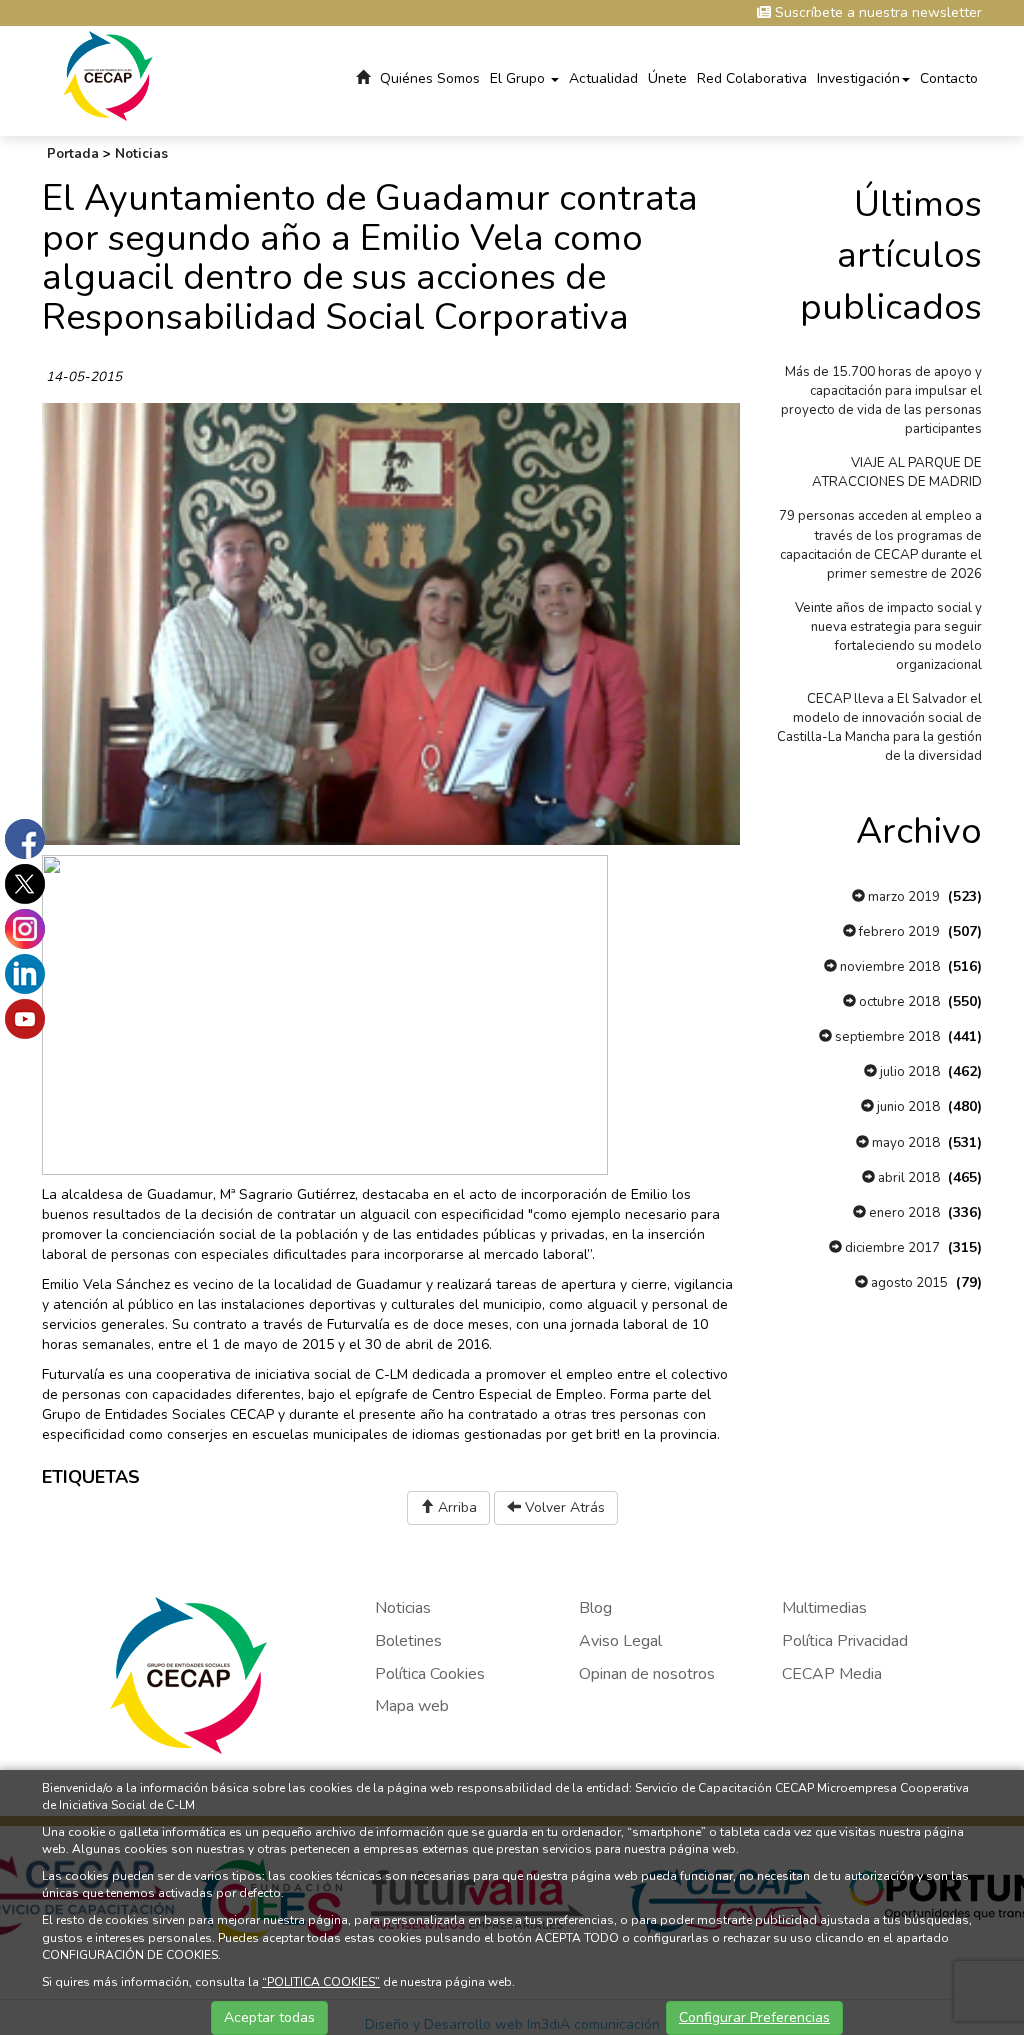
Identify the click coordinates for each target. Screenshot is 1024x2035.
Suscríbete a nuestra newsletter (876, 12)
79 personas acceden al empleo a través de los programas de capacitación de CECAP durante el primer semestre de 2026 (880, 544)
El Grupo (519, 78)
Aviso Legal (620, 1641)
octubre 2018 (898, 1002)
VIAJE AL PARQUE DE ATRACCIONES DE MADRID (897, 472)
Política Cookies (430, 1674)
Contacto (949, 78)
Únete (667, 78)
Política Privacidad (845, 1641)
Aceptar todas (269, 2017)
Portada (73, 154)
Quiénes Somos (430, 78)
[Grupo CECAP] (108, 74)
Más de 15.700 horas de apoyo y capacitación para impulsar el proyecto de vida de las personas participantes (881, 400)
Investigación (858, 78)
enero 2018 (903, 1213)
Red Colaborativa (752, 78)
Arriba (455, 1507)
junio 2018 (907, 1107)
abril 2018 (907, 1178)
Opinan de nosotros (647, 1674)
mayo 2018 (904, 1143)
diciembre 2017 (891, 1248)
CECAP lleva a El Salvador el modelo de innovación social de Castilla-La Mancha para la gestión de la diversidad (879, 727)
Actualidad (603, 78)
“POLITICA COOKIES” (321, 1982)
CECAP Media (832, 1674)
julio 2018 (908, 1072)
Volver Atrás (563, 1507)
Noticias (141, 154)
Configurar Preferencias (754, 2017)
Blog (595, 1608)
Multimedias (824, 1608)
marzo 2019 (902, 897)
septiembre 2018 (886, 1037)
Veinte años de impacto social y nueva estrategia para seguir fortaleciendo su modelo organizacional (888, 636)
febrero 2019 (898, 932)
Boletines (408, 1641)
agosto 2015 (908, 1283)
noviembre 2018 (888, 967)
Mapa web (412, 1706)
